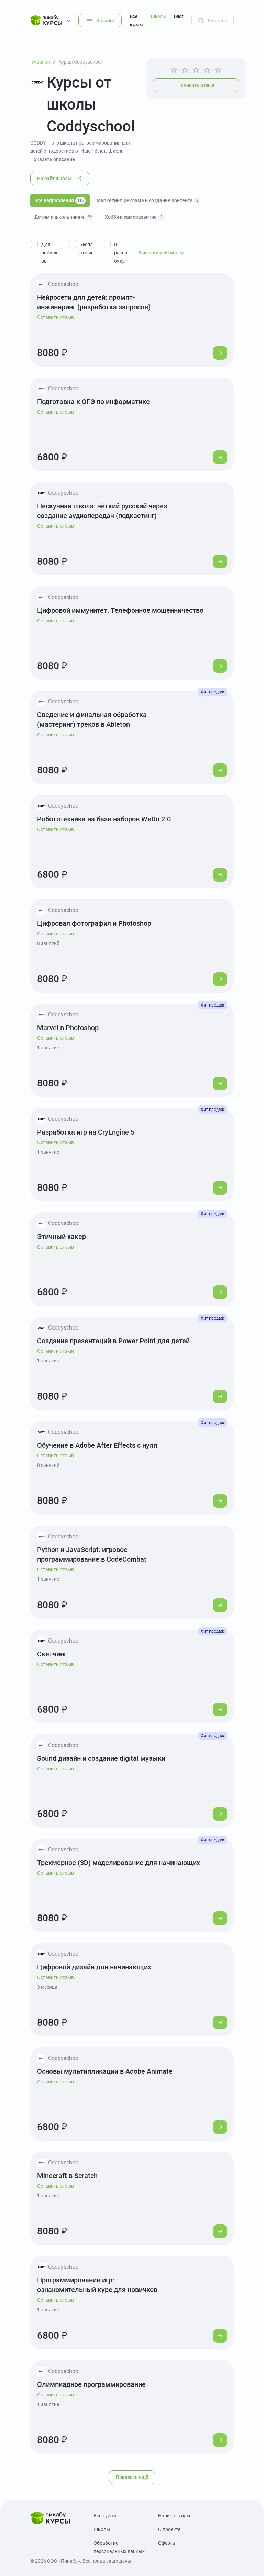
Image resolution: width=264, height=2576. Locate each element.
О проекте (169, 2529)
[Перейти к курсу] (220, 353)
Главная (41, 62)
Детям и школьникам (63, 217)
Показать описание (53, 159)
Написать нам (174, 2516)
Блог (179, 16)
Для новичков (49, 253)
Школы (158, 16)
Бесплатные (86, 249)
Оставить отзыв (56, 317)
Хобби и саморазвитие (134, 217)
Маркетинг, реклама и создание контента (147, 200)
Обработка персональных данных (119, 2547)
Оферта (167, 2543)
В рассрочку (121, 253)
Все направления (59, 200)
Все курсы (136, 20)
